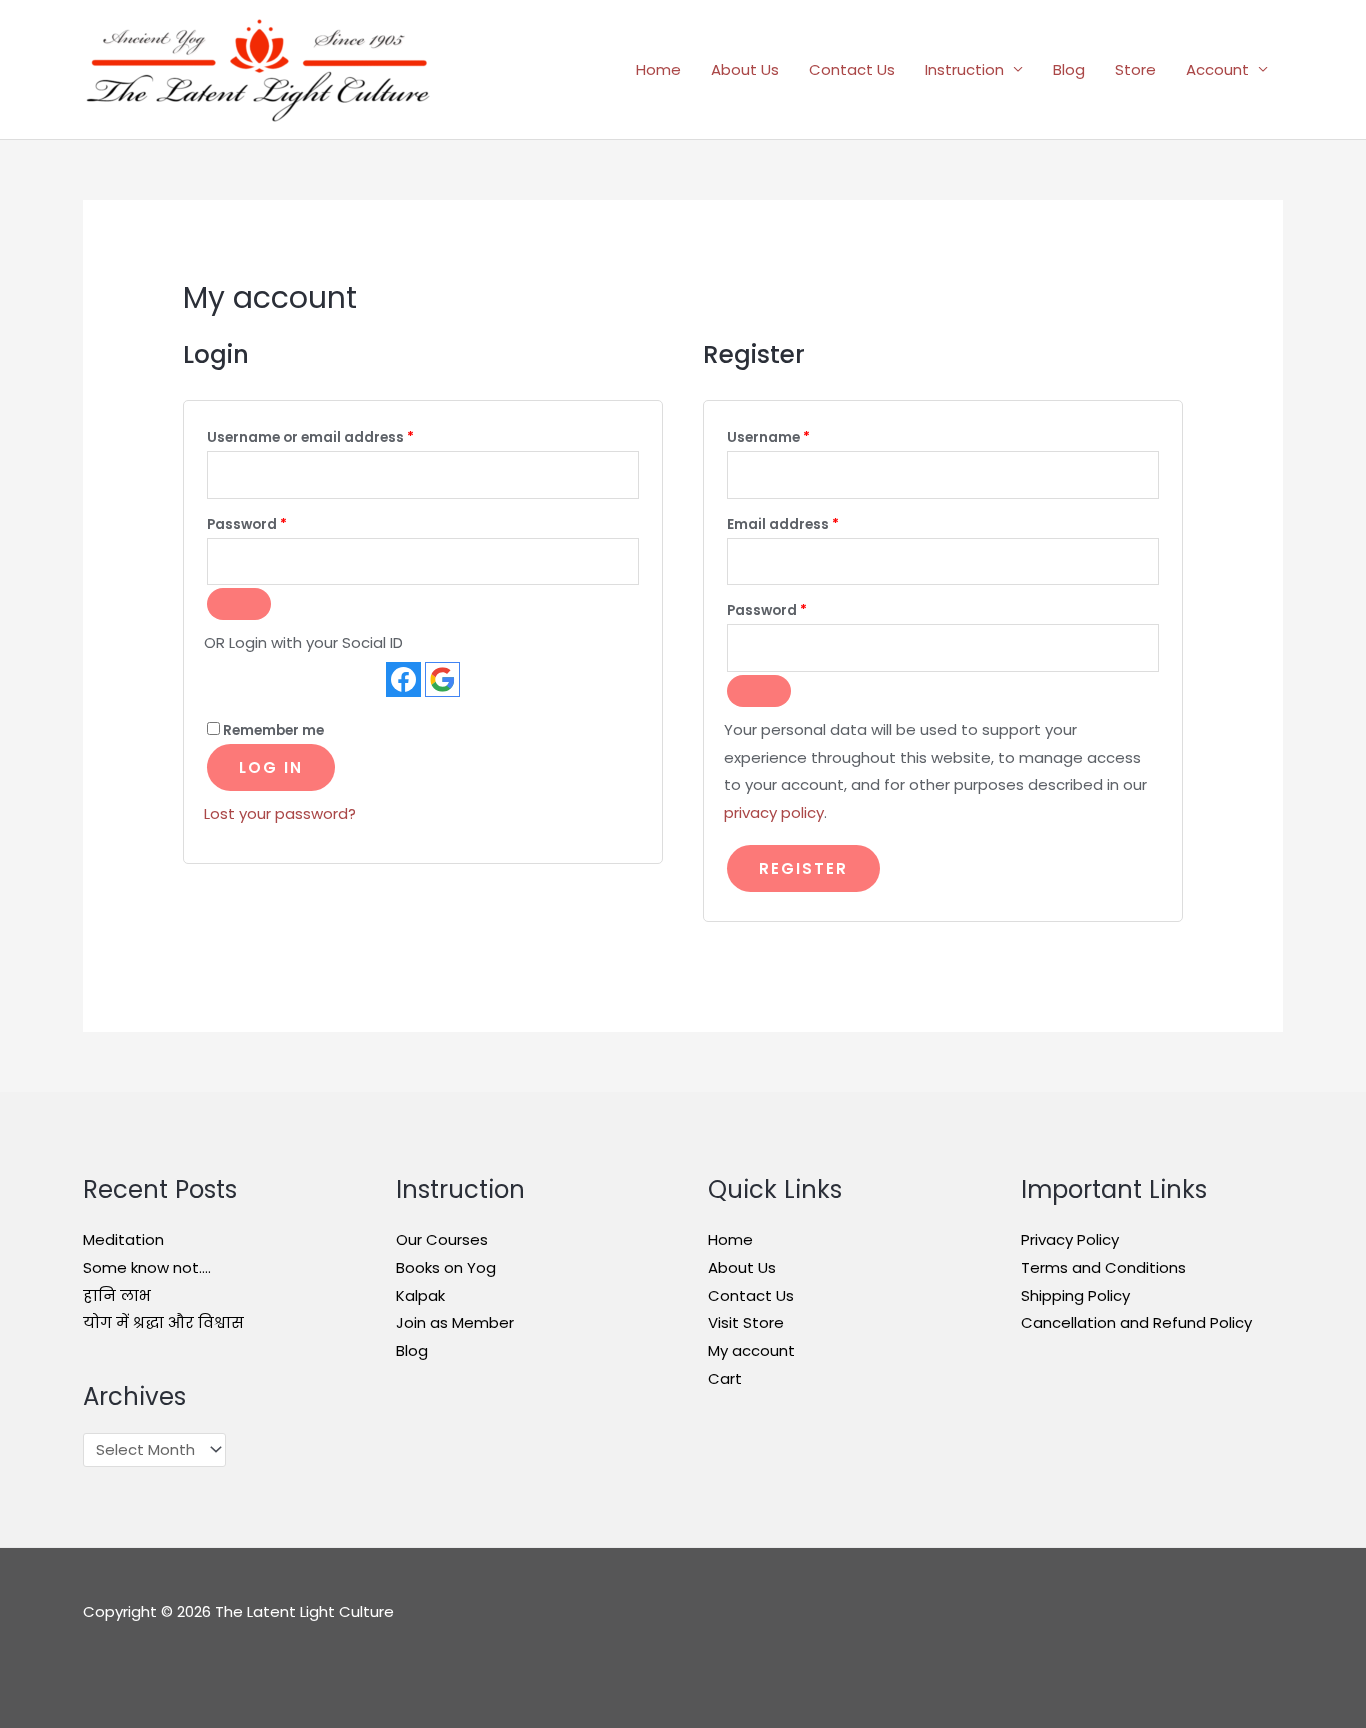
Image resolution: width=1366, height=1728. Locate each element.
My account (751, 1350)
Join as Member (455, 1322)
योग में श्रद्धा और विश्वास (163, 1322)
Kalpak (420, 1295)
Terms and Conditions (1103, 1267)
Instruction (964, 69)
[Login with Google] (442, 679)
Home (658, 69)
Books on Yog (446, 1267)
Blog (1069, 69)
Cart (725, 1378)
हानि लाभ (117, 1295)
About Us (745, 69)
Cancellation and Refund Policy (1136, 1322)
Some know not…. (147, 1267)
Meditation (123, 1239)
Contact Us (852, 69)
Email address (814, 524)
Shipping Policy (1075, 1295)
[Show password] (239, 604)
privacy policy (774, 812)
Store (1135, 69)
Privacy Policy (1070, 1239)
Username (800, 437)
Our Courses (442, 1239)
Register (803, 868)
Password (278, 524)
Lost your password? (280, 813)
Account (1217, 69)
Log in (271, 767)
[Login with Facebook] (403, 679)
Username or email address (342, 437)
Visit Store (746, 1322)
